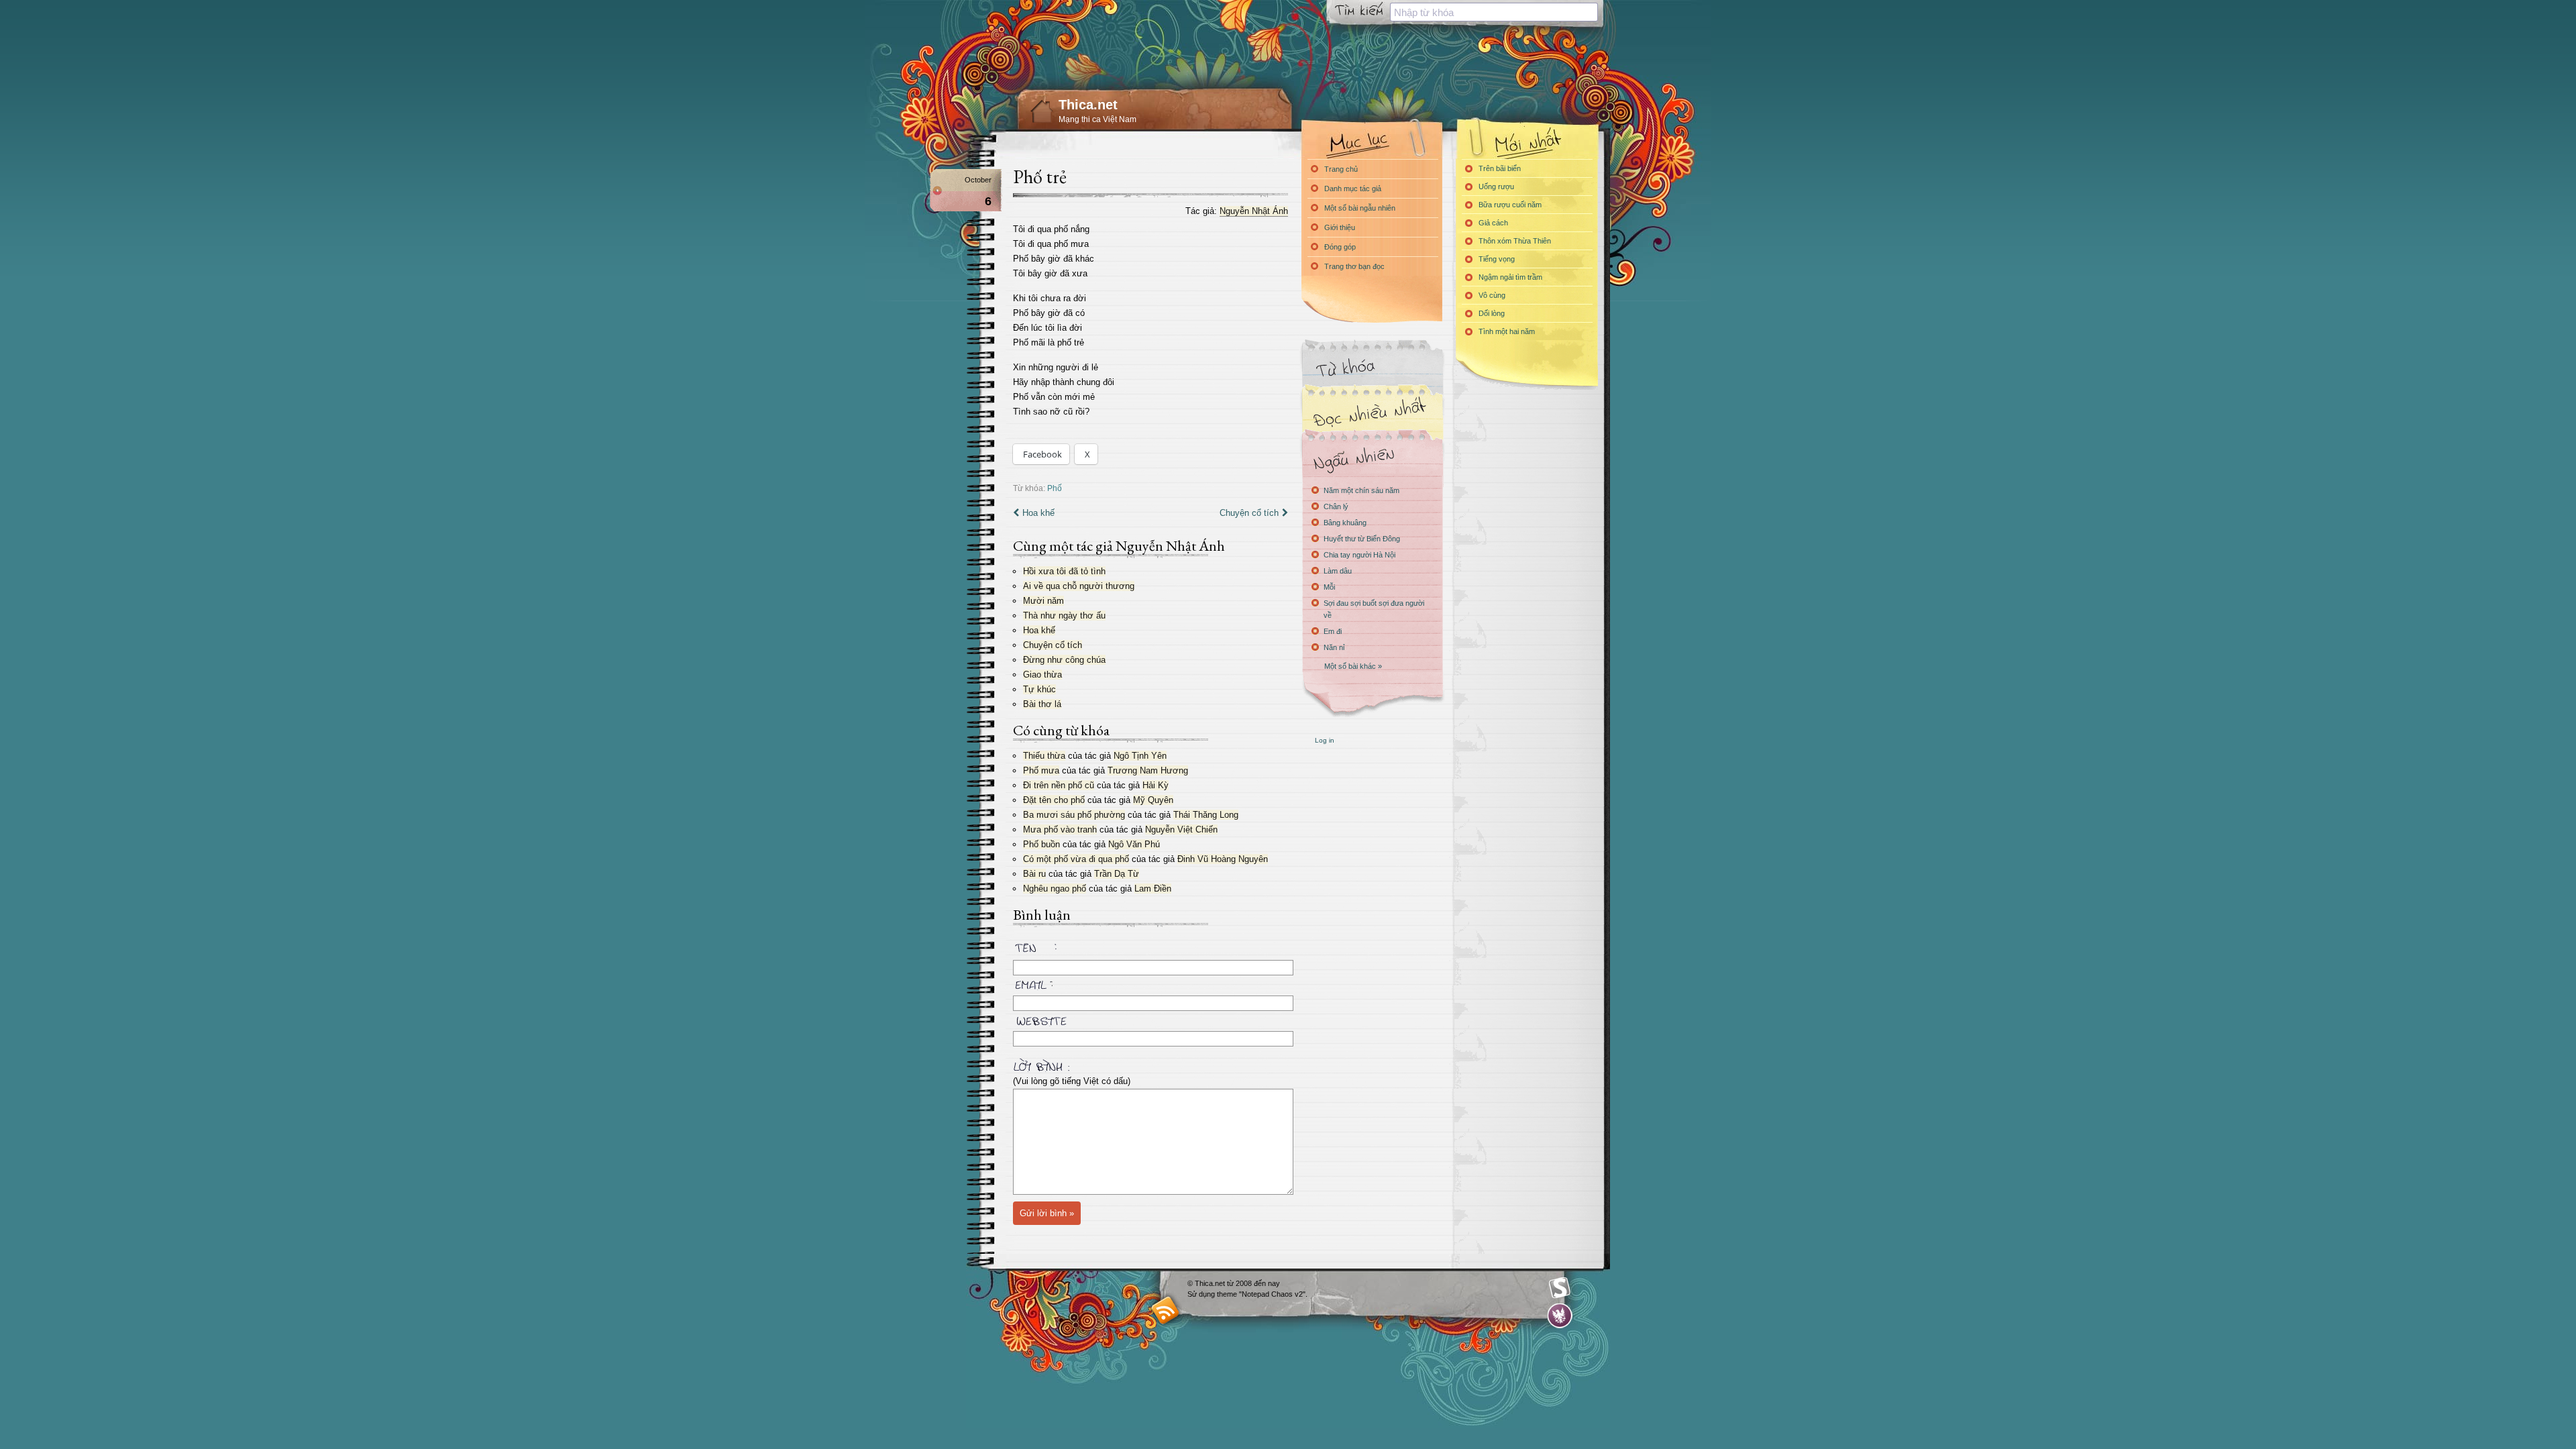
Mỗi (1329, 587)
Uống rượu (1496, 186)
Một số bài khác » (1353, 666)
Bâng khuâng (1345, 523)
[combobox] (1494, 12)
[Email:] (1150, 983)
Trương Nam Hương (1148, 770)
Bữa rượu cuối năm (1510, 205)
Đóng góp (1340, 247)
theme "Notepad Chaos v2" (1261, 1294)
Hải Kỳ (1156, 785)
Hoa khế (1038, 513)
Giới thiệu (1340, 227)
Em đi (1333, 631)
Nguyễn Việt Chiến (1181, 829)
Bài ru (1034, 874)
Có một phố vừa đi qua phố (1076, 859)
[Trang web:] (1150, 1018)
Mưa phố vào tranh (1060, 829)
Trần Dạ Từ (1117, 874)
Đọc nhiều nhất (1372, 413)
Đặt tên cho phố (1054, 800)
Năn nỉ (1334, 647)
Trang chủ (1341, 169)
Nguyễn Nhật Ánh (1254, 211)
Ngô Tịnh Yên (1140, 756)
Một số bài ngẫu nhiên (1360, 208)
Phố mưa (1041, 770)
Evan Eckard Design (1560, 1316)
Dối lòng (1492, 313)
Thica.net (1088, 105)
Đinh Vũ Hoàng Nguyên (1223, 859)
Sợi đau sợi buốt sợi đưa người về (1374, 609)
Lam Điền (1153, 889)
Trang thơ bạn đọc (1354, 266)
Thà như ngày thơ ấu (1064, 615)
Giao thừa (1042, 675)
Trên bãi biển (1500, 168)
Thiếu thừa (1044, 756)
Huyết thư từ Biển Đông (1362, 539)
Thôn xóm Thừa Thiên (1515, 241)
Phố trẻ (1040, 176)
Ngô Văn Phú (1134, 844)
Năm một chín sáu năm (1361, 490)
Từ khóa (1372, 368)
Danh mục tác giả (1353, 189)
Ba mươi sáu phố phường (1074, 815)
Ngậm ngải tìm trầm (1510, 277)
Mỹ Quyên (1153, 800)
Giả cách (1493, 223)
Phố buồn (1041, 844)
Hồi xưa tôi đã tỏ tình (1064, 571)
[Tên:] (1150, 950)
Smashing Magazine (1560, 1288)
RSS (1166, 1310)
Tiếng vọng (1497, 259)
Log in (1325, 740)
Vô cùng (1492, 295)
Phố (1055, 488)
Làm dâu (1338, 571)
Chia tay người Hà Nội (1359, 555)
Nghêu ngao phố (1055, 889)
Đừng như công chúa (1064, 660)
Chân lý (1336, 506)
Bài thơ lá (1042, 704)
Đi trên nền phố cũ (1059, 785)
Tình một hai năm (1507, 331)
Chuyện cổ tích (1249, 513)
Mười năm (1043, 601)
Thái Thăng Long (1206, 815)
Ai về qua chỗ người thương (1079, 586)
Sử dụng (1202, 1294)
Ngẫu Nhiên (1372, 458)
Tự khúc (1039, 689)
